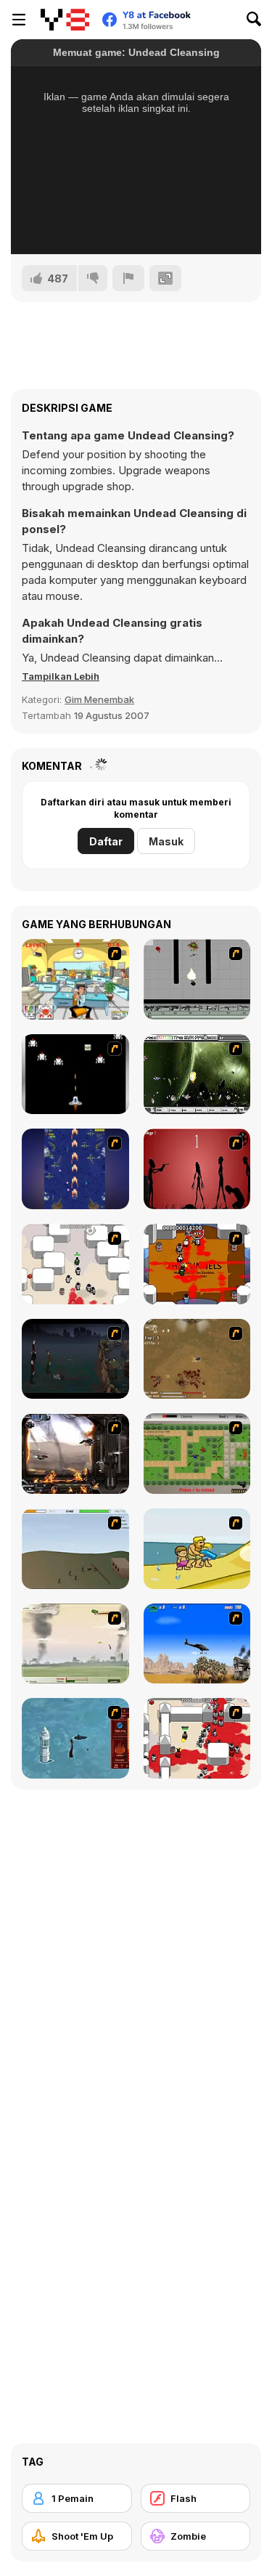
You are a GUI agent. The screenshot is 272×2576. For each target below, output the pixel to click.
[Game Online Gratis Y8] (65, 20)
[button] (61, 676)
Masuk (166, 841)
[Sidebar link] (19, 20)
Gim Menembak (99, 699)
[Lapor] (128, 278)
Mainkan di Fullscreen (136, 224)
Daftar (106, 841)
